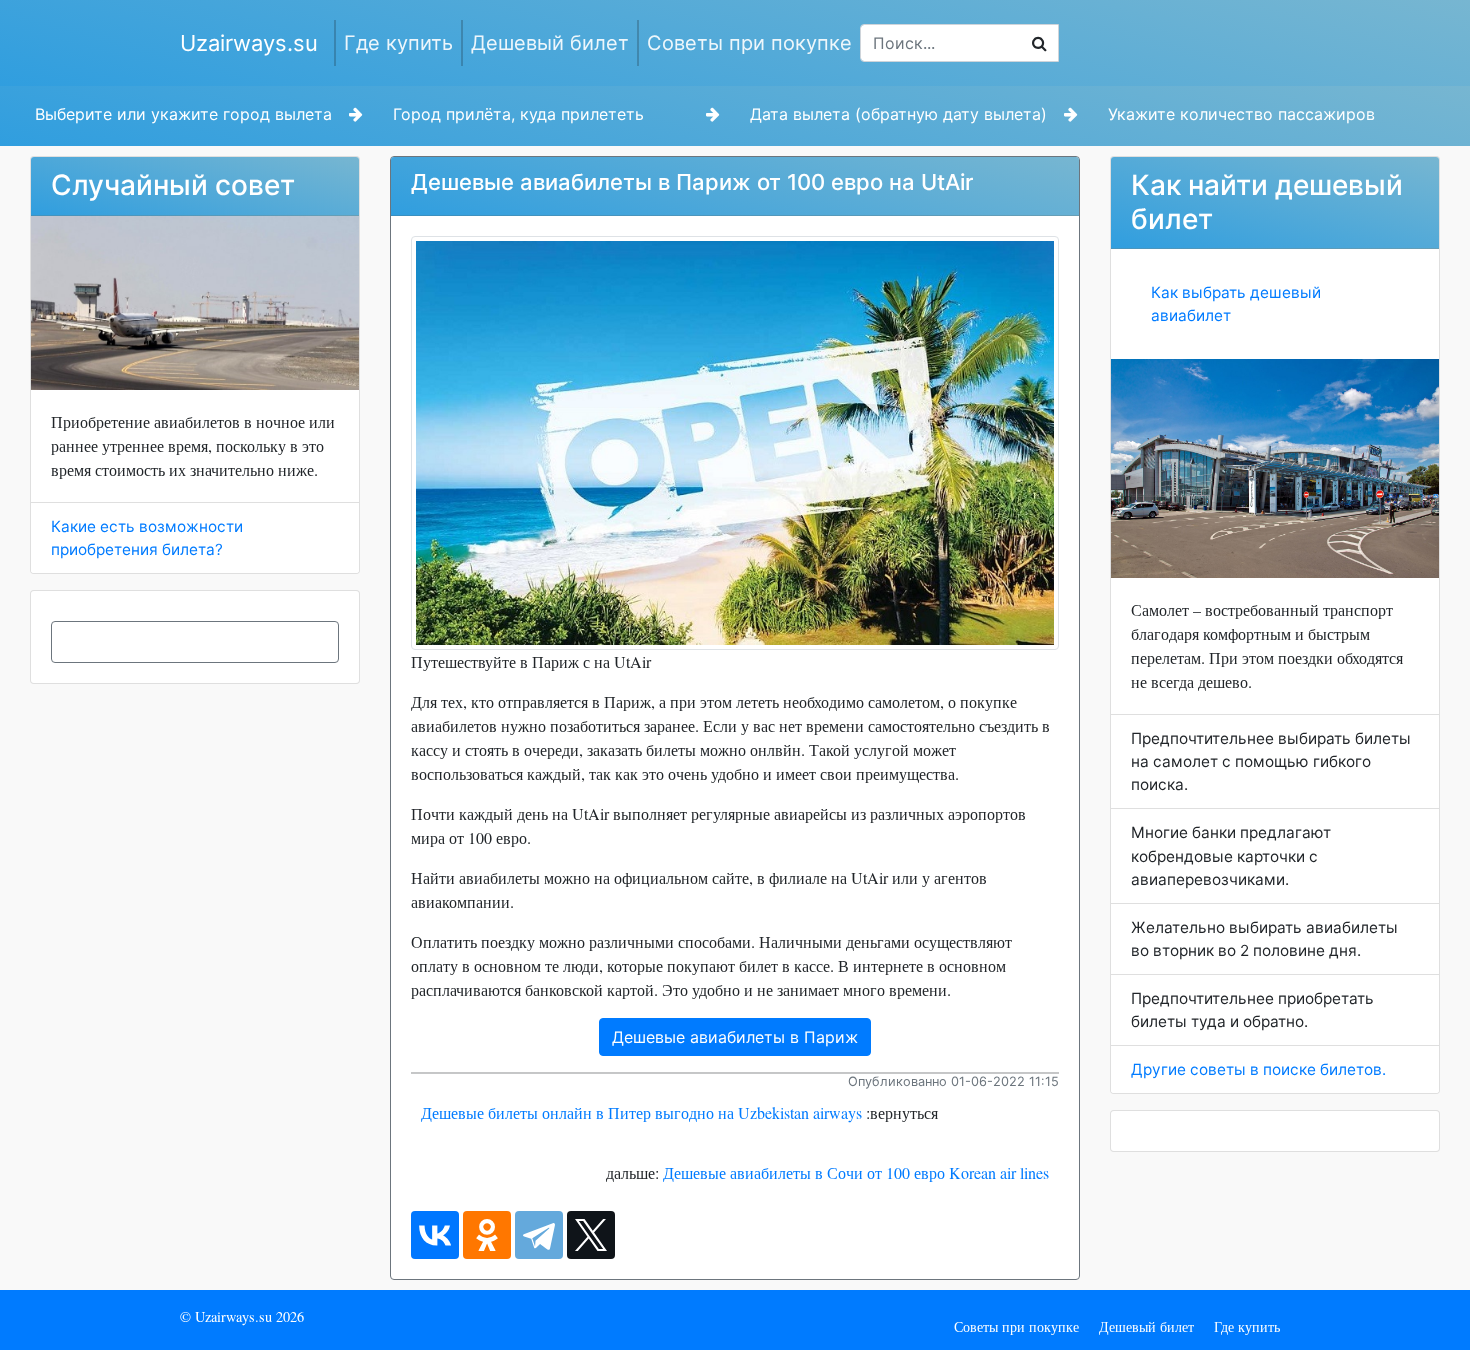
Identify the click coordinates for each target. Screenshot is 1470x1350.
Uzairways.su (249, 43)
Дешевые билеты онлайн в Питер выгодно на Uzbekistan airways (641, 1112)
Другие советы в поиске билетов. (1258, 1069)
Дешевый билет (550, 43)
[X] (591, 1235)
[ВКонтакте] (435, 1235)
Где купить (398, 43)
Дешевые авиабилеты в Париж (735, 1037)
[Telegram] (539, 1235)
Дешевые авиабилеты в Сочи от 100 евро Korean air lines (856, 1172)
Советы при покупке (749, 43)
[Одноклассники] (487, 1235)
